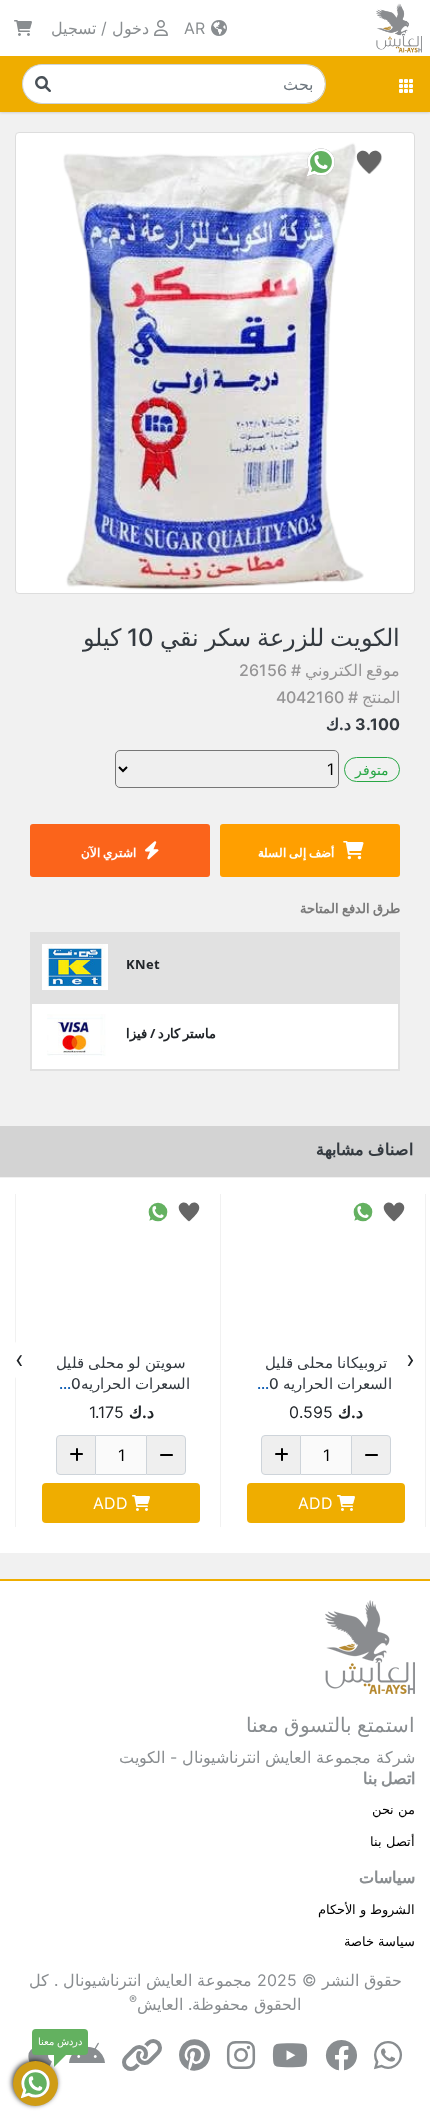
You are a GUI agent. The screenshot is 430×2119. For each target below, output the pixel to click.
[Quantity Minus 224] (166, 1455)
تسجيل (73, 28)
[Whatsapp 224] (158, 1210)
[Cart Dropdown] (23, 28)
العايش (160, 2004)
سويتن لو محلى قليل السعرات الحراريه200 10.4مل (121, 1383)
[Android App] (87, 2055)
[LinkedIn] (142, 2055)
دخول (130, 28)
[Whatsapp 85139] (363, 1210)
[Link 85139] (326, 1273)
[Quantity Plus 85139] (281, 1455)
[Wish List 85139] (394, 1210)
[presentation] (410, 1360)
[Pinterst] (194, 2055)
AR (197, 28)
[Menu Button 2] (407, 84)
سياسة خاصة (379, 1941)
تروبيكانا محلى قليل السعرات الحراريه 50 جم (326, 1383)
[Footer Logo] (370, 1646)
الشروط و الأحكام (366, 1909)
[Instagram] (241, 2055)
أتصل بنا (392, 1841)
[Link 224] (121, 1273)
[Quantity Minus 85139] (371, 1455)
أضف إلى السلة (296, 852)
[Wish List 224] (189, 1210)
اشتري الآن (108, 852)
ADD (315, 1503)
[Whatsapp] (388, 2055)
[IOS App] (40, 2055)
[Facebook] (341, 2055)
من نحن (393, 1809)
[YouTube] (290, 2055)
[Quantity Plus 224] (76, 1455)
